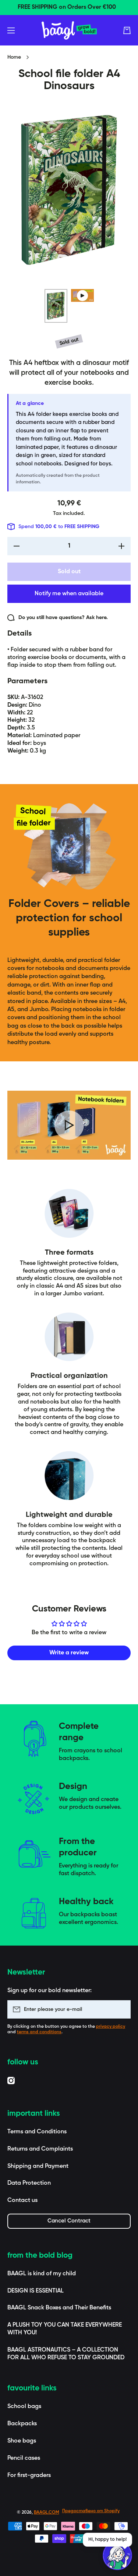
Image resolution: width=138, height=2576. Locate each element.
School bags (24, 2407)
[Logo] (69, 30)
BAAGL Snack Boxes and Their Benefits (59, 2308)
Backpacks (22, 2424)
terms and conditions (39, 2032)
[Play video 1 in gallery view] (82, 295)
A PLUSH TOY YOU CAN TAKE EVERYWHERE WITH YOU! (65, 2329)
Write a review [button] (69, 1653)
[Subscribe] (121, 2009)
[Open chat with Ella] (117, 2555)
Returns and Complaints (40, 2149)
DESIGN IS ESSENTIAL (36, 2291)
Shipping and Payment (38, 2166)
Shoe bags (22, 2441)
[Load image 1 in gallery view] (56, 306)
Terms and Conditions (37, 2132)
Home (14, 57)
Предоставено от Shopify (91, 2511)
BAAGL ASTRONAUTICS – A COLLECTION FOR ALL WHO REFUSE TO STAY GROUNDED (66, 2354)
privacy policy (111, 2027)
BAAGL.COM (47, 2513)
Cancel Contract (69, 2221)
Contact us (22, 2200)
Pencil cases (24, 2458)
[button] (127, 30)
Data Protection (29, 2183)
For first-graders (29, 2476)
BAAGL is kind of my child (42, 2274)
